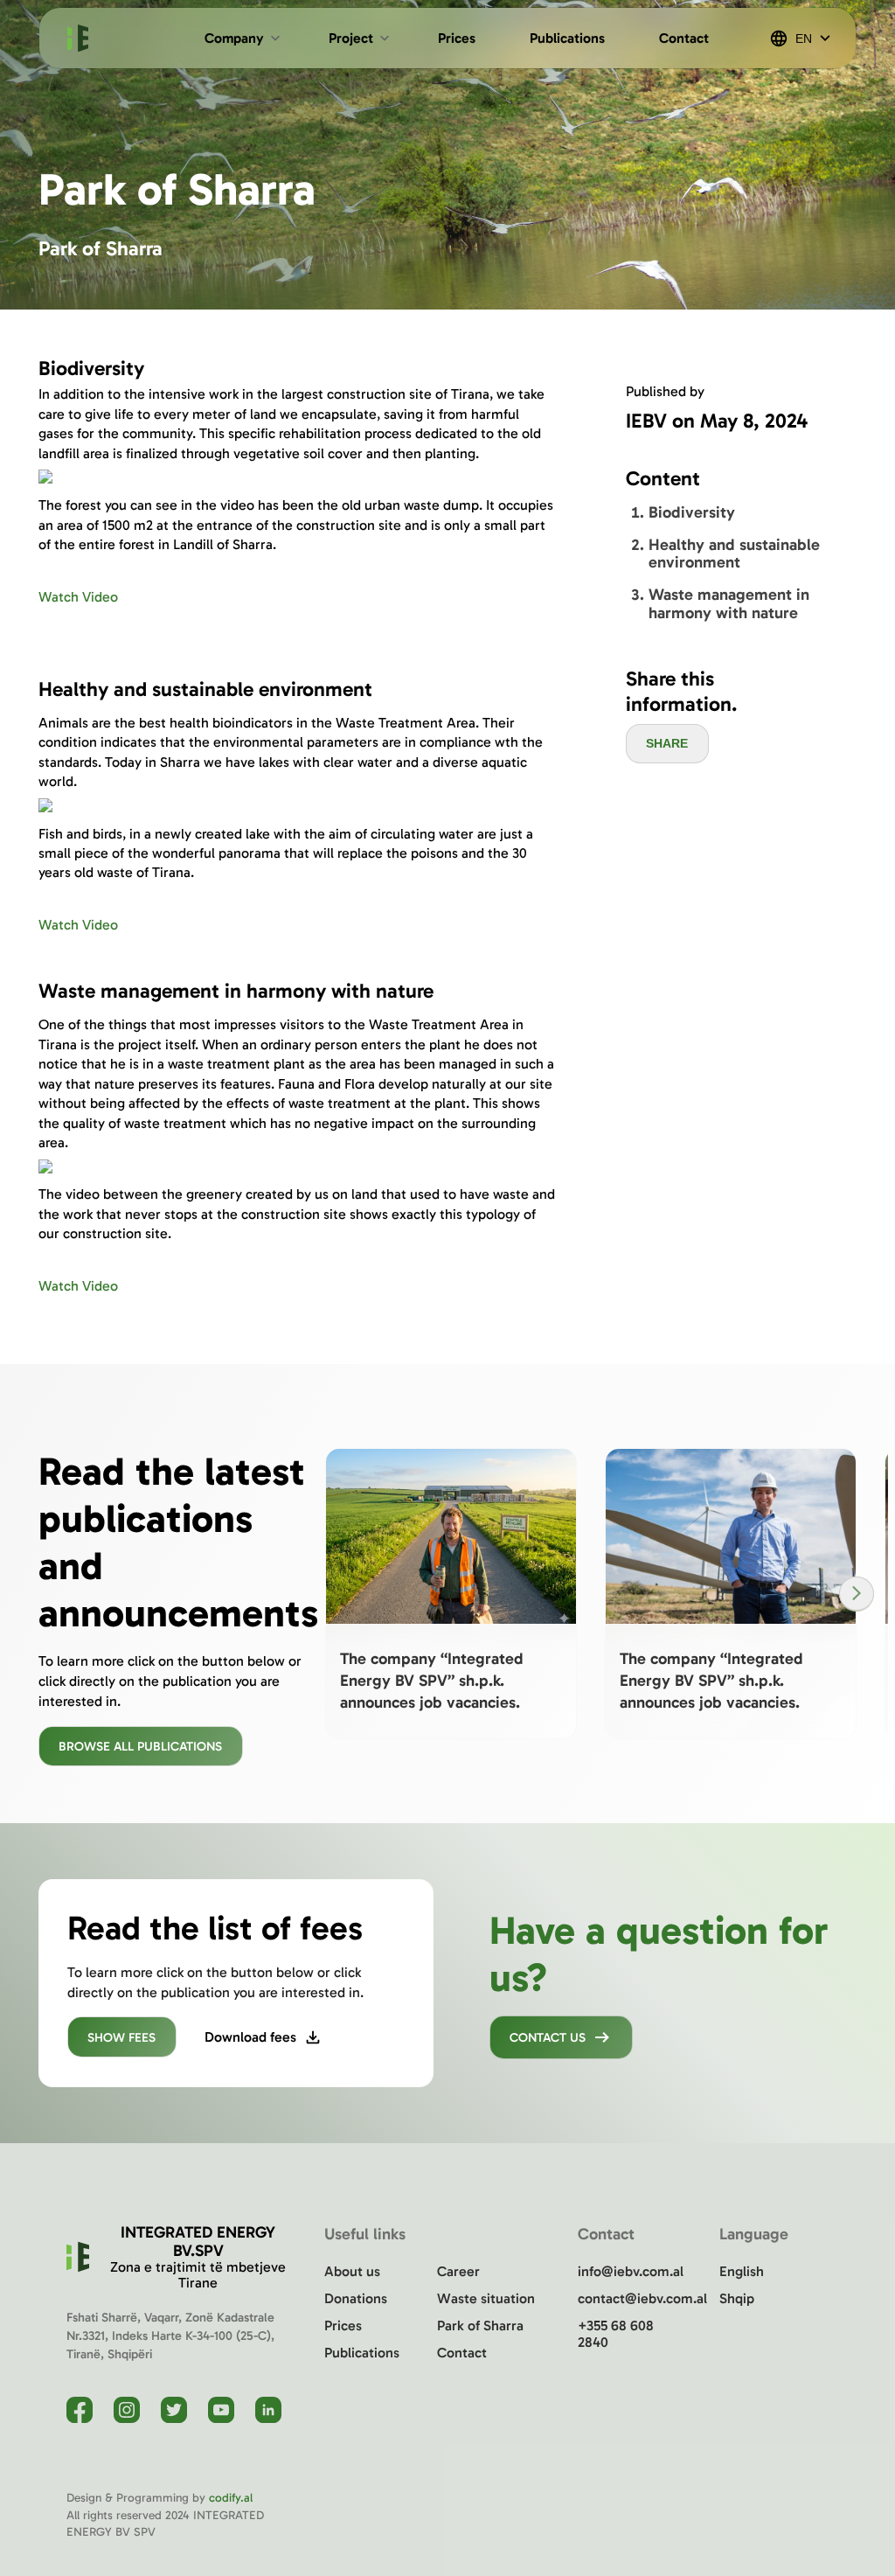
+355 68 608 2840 (616, 2334)
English (742, 2271)
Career (458, 2271)
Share (667, 743)
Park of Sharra (480, 2325)
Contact (462, 2353)
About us (352, 2271)
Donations (356, 2298)
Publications (362, 2353)
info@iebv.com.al (631, 2271)
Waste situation (486, 2298)
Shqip (737, 2298)
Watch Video (78, 597)
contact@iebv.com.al (632, 2298)
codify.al (231, 2498)
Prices (343, 2325)
